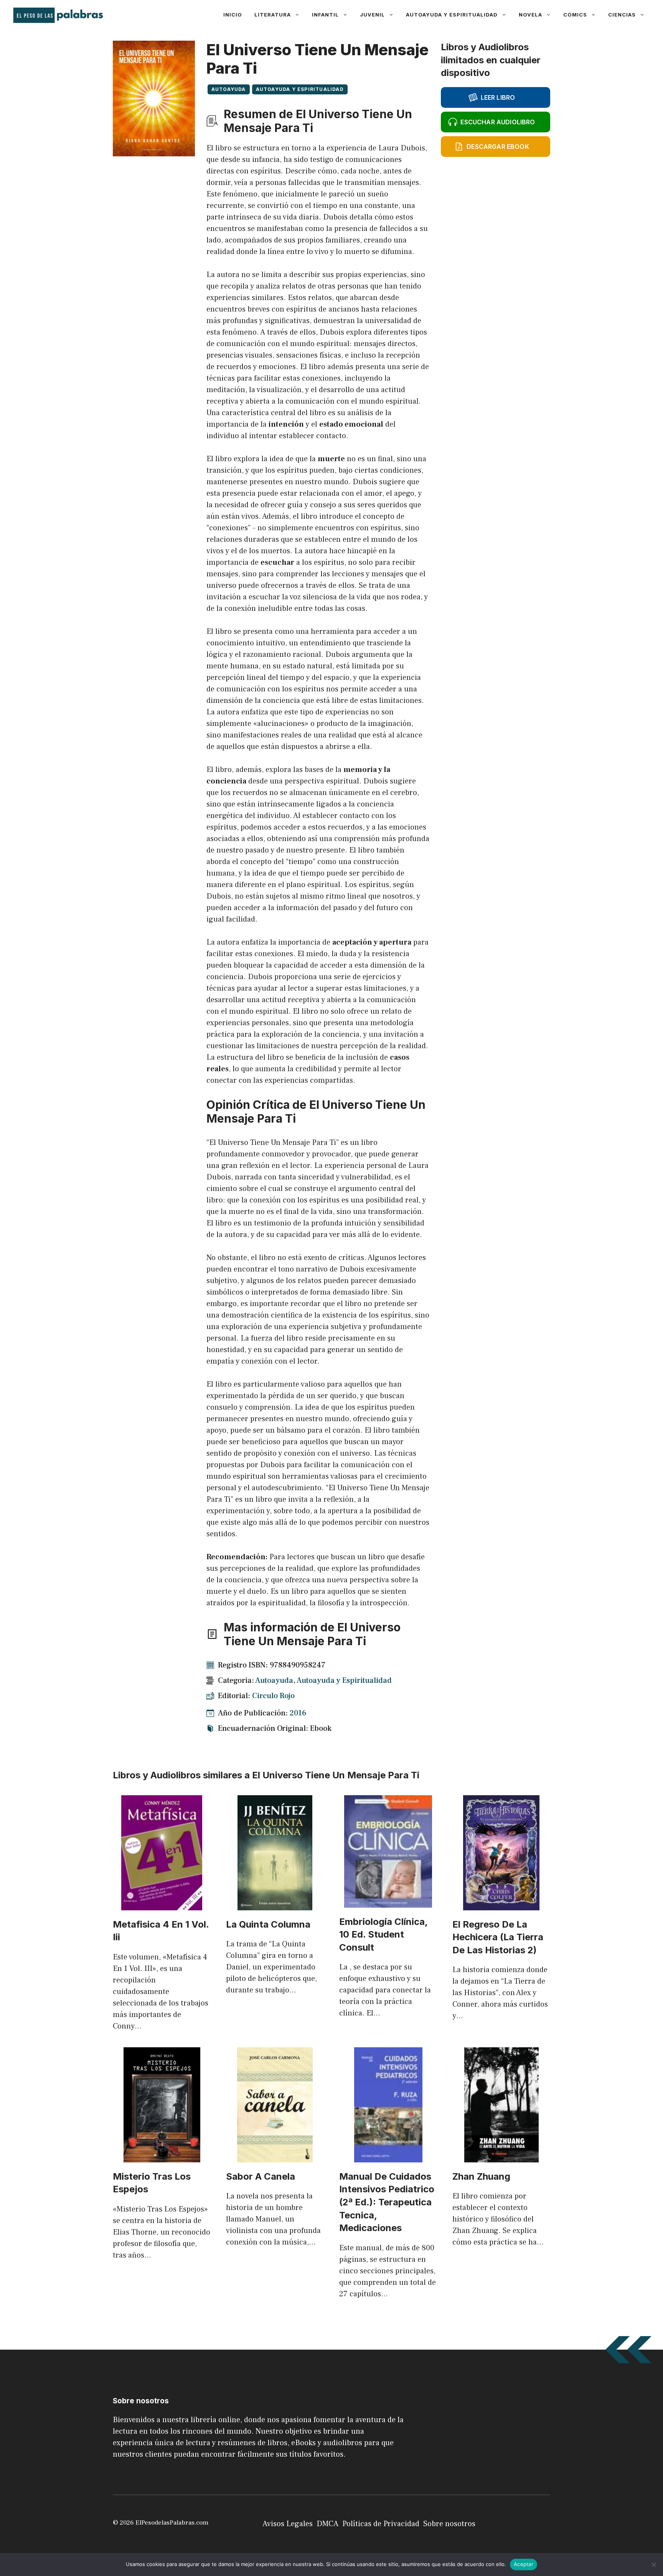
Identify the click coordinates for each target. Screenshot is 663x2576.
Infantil (325, 15)
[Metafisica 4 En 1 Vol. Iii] (162, 1905)
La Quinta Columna (268, 1924)
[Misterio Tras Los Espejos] (162, 2157)
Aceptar (524, 2564)
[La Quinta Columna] (275, 1905)
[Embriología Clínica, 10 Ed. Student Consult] (388, 1902)
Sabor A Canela (261, 2176)
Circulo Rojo (273, 1696)
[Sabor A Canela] (275, 2157)
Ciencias (622, 15)
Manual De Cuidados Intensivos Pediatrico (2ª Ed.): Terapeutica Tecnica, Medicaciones (387, 2202)
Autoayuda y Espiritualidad (452, 15)
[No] (653, 2564)
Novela (530, 15)
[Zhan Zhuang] (501, 2157)
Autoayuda (229, 89)
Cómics (575, 15)
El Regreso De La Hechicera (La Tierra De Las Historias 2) (498, 1937)
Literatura (273, 15)
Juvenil (372, 15)
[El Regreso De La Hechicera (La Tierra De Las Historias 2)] (501, 1905)
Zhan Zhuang (481, 2176)
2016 (298, 1713)
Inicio (233, 15)
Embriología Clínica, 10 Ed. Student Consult (383, 1934)
